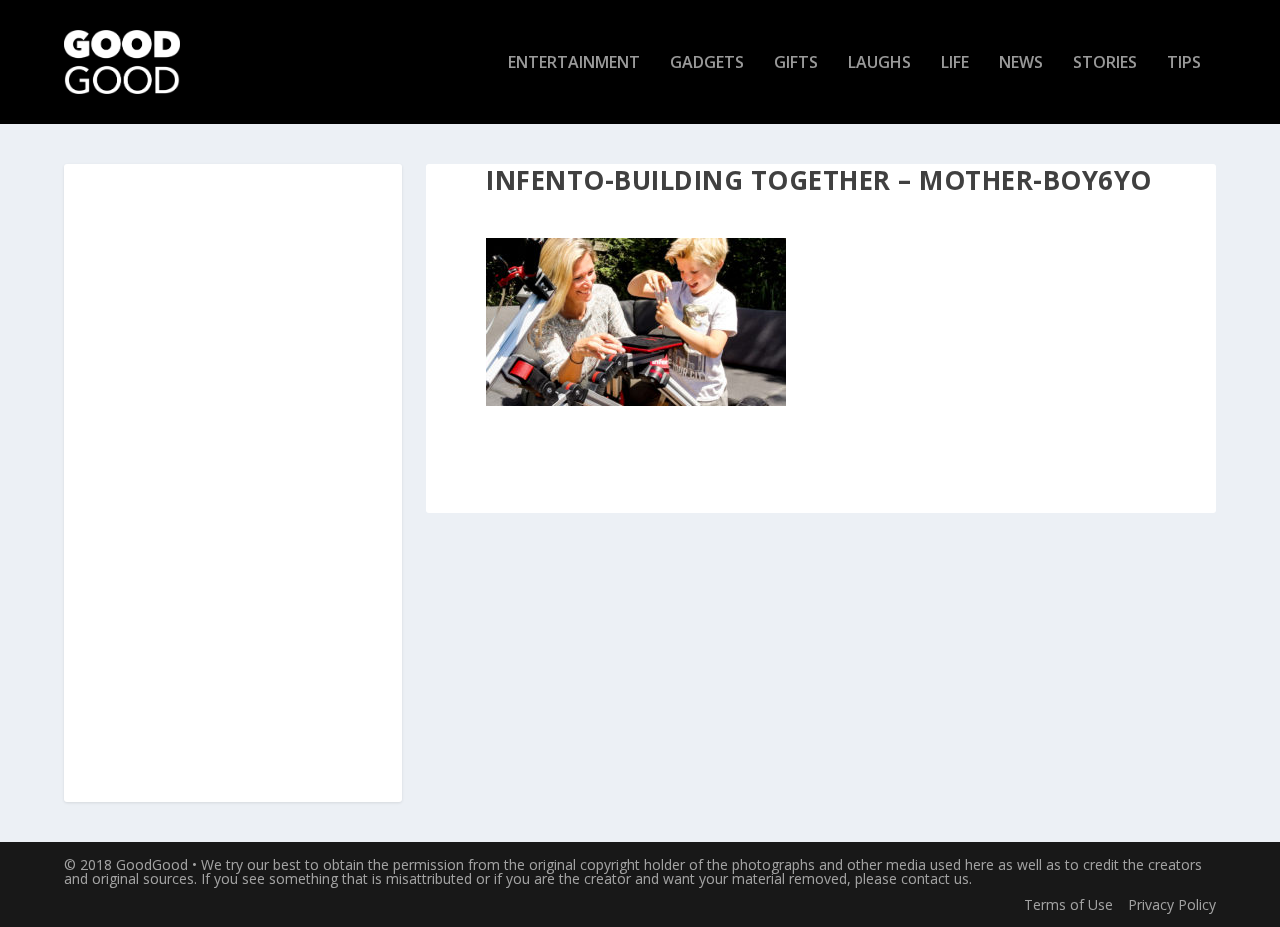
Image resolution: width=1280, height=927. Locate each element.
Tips (1184, 63)
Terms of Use (1068, 904)
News (1021, 63)
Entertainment (574, 63)
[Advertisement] (233, 484)
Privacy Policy (1172, 904)
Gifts (796, 63)
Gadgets (707, 63)
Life (955, 63)
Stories (1105, 63)
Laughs (879, 63)
